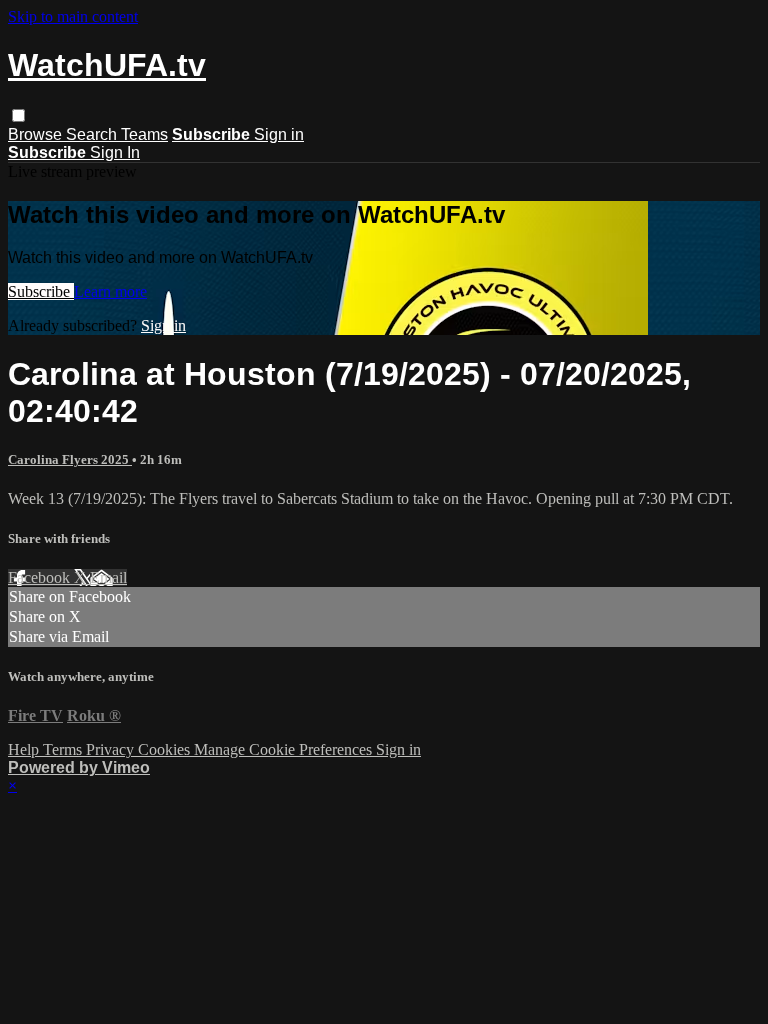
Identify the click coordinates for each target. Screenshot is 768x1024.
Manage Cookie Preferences (285, 749)
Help (25, 749)
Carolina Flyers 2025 (70, 459)
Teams (144, 134)
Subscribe (41, 291)
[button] (18, 115)
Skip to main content (73, 16)
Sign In (115, 152)
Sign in (279, 134)
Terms (64, 749)
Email (108, 577)
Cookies (166, 749)
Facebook (41, 577)
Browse (37, 134)
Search (93, 134)
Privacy (112, 749)
